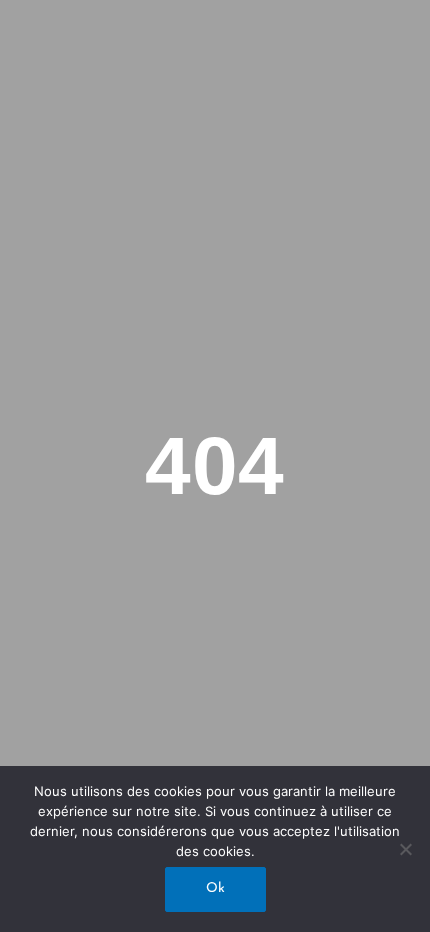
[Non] (405, 849)
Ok (215, 888)
